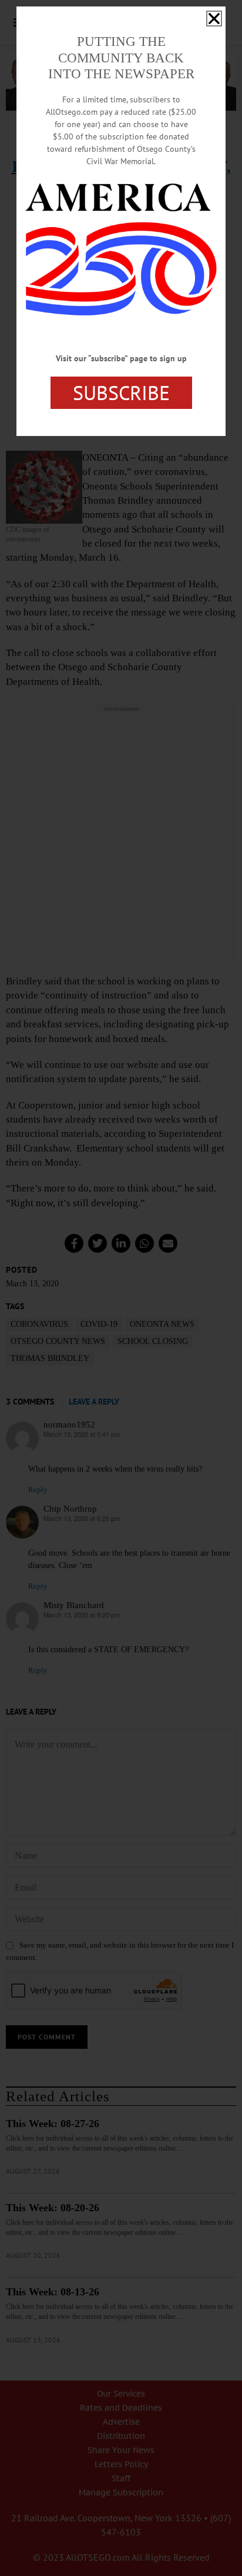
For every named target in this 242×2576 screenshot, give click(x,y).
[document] (121, 1288)
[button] (214, 19)
